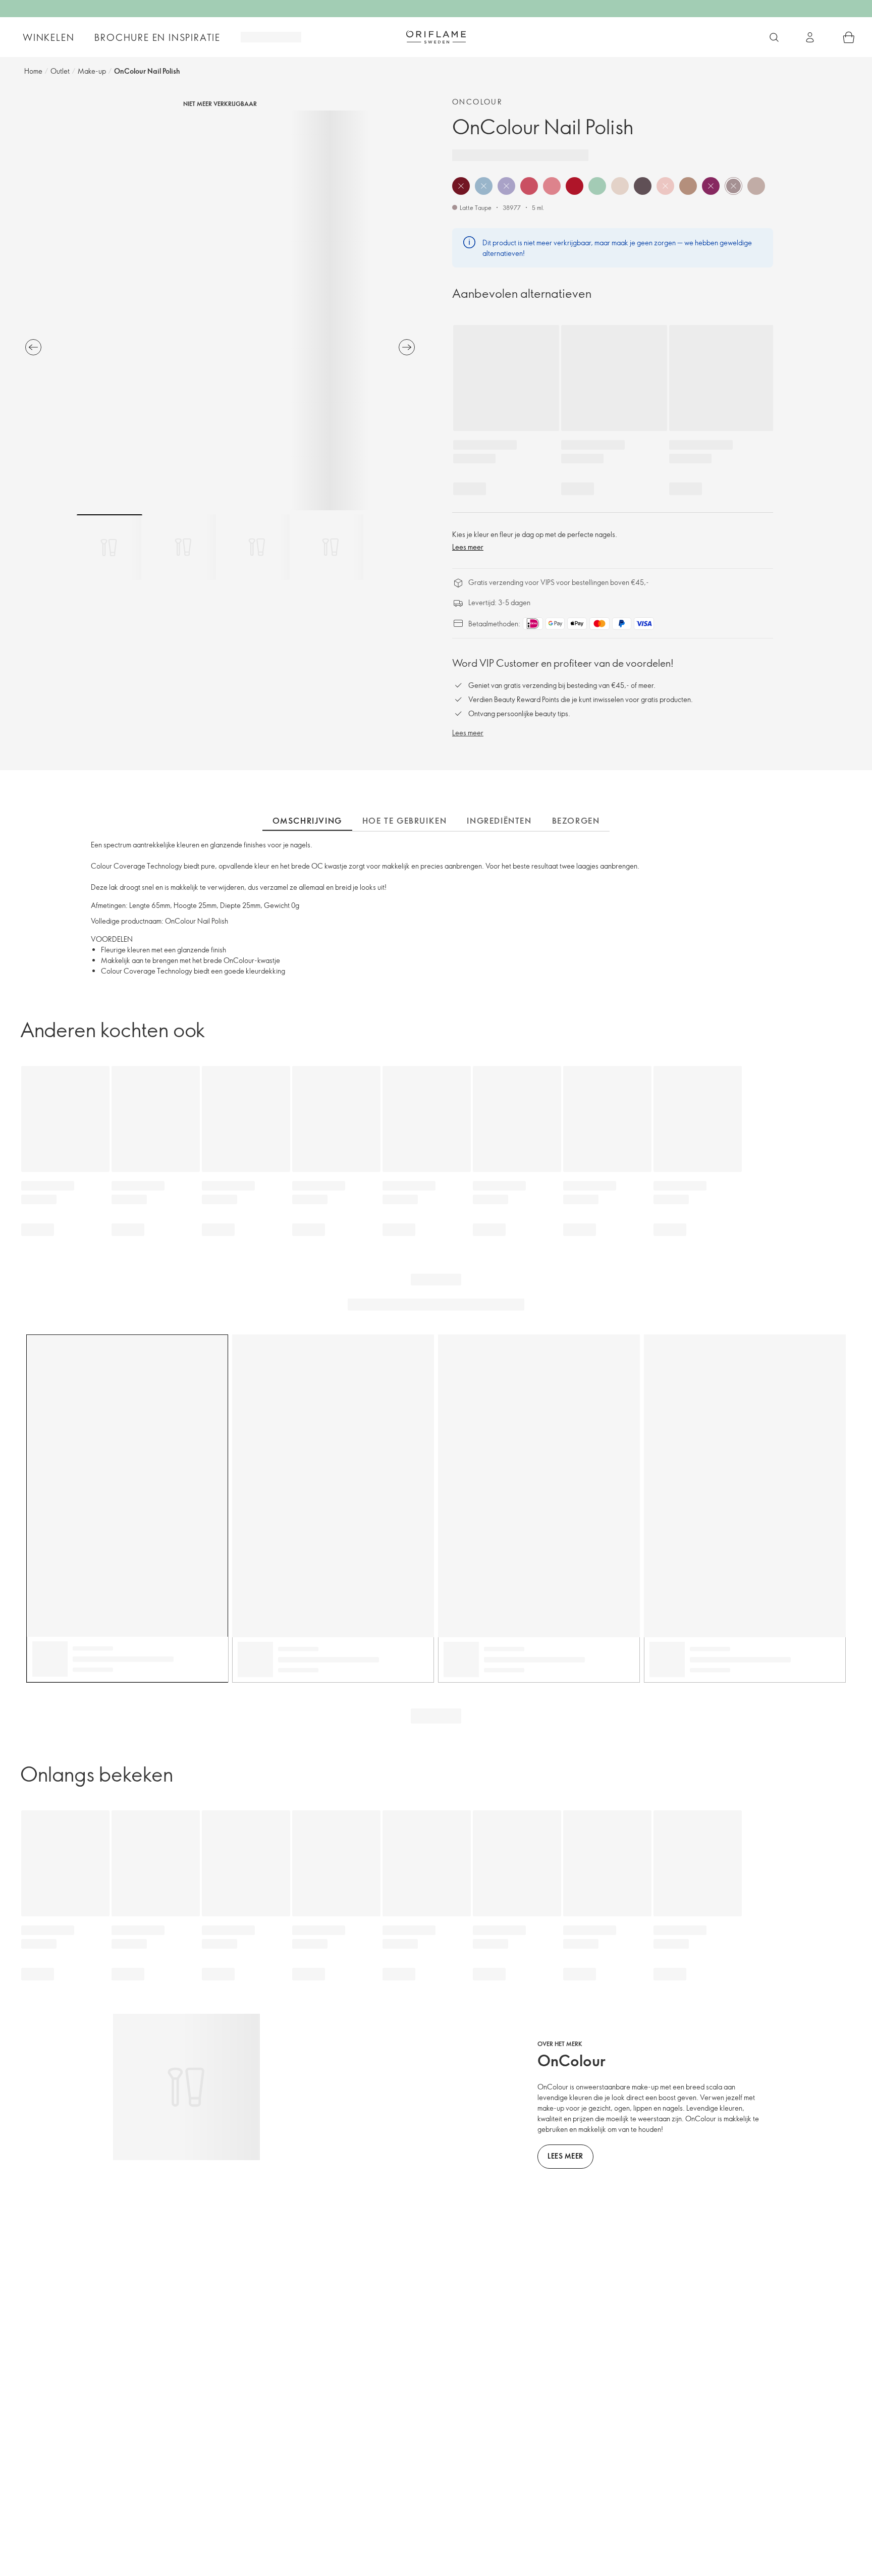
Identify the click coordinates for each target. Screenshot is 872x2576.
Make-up (92, 71)
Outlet (60, 71)
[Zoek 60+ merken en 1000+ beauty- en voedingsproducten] (774, 37)
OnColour (477, 102)
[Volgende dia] (407, 347)
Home (33, 71)
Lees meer (468, 547)
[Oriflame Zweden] (436, 37)
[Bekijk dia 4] (331, 547)
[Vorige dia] (33, 347)
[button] (461, 186)
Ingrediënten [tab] (499, 821)
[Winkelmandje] (849, 37)
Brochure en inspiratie (157, 37)
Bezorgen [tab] (576, 821)
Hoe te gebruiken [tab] (405, 821)
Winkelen (48, 37)
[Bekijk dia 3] (257, 547)
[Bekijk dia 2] (183, 547)
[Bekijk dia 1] (110, 547)
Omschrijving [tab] (307, 821)
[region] (220, 310)
